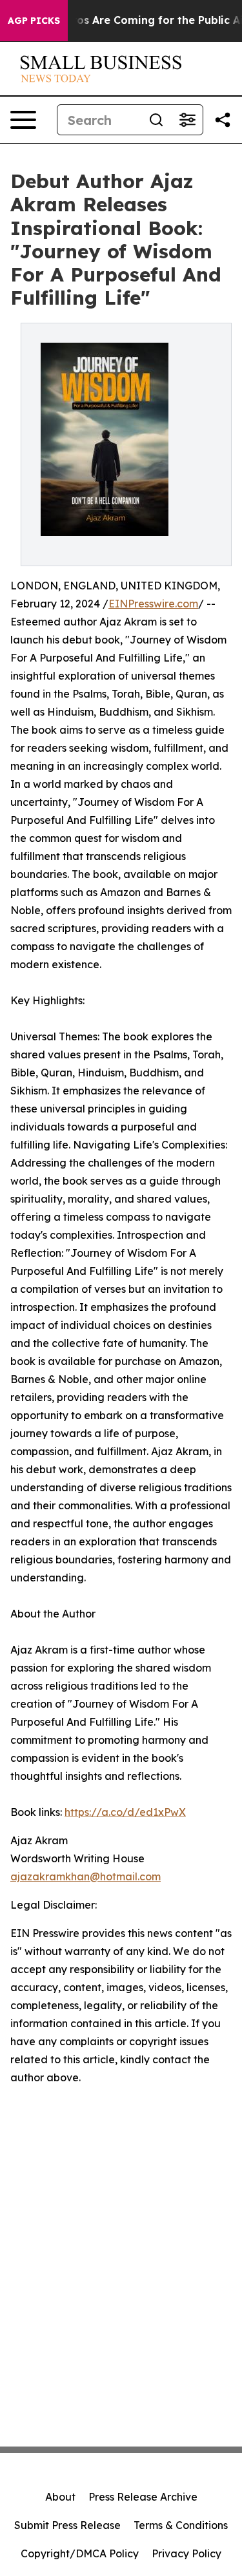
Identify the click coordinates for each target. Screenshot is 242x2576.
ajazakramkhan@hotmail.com (86, 1876)
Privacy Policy (187, 2553)
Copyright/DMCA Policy (80, 2553)
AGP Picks (34, 21)
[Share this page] (223, 120)
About (60, 2497)
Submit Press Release (67, 2525)
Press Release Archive (143, 2497)
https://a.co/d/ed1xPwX (125, 1812)
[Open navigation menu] (23, 120)
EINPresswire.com (153, 604)
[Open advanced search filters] (187, 120)
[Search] (156, 120)
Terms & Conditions (181, 2525)
